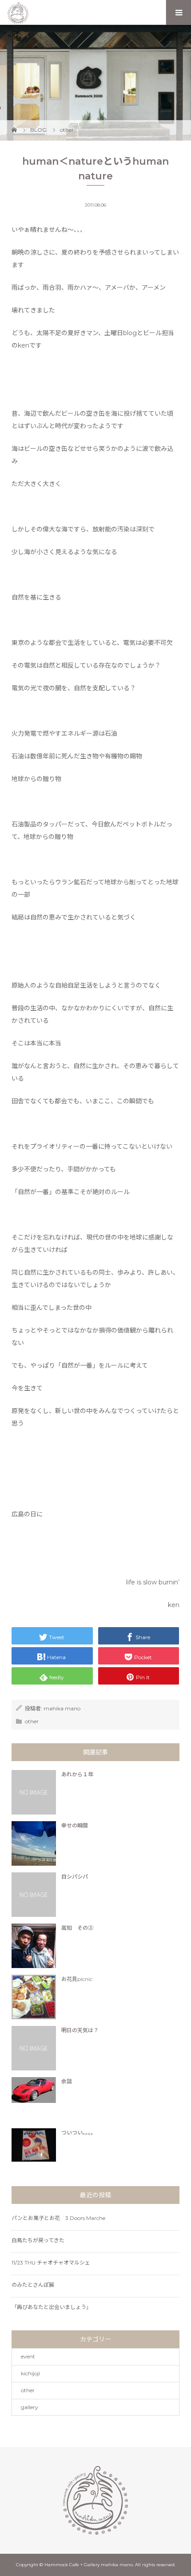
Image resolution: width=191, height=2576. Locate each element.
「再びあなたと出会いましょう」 (52, 2307)
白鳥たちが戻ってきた (38, 2240)
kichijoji (30, 2373)
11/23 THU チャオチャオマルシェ (51, 2262)
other (32, 1721)
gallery (30, 2407)
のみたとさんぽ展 (33, 2285)
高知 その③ (77, 1928)
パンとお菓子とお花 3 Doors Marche (58, 2218)
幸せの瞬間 (75, 1825)
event (28, 2356)
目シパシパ (75, 1877)
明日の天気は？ (80, 2030)
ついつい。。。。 (79, 2132)
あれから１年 (77, 1774)
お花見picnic (77, 1979)
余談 (67, 2081)
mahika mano (62, 1708)
